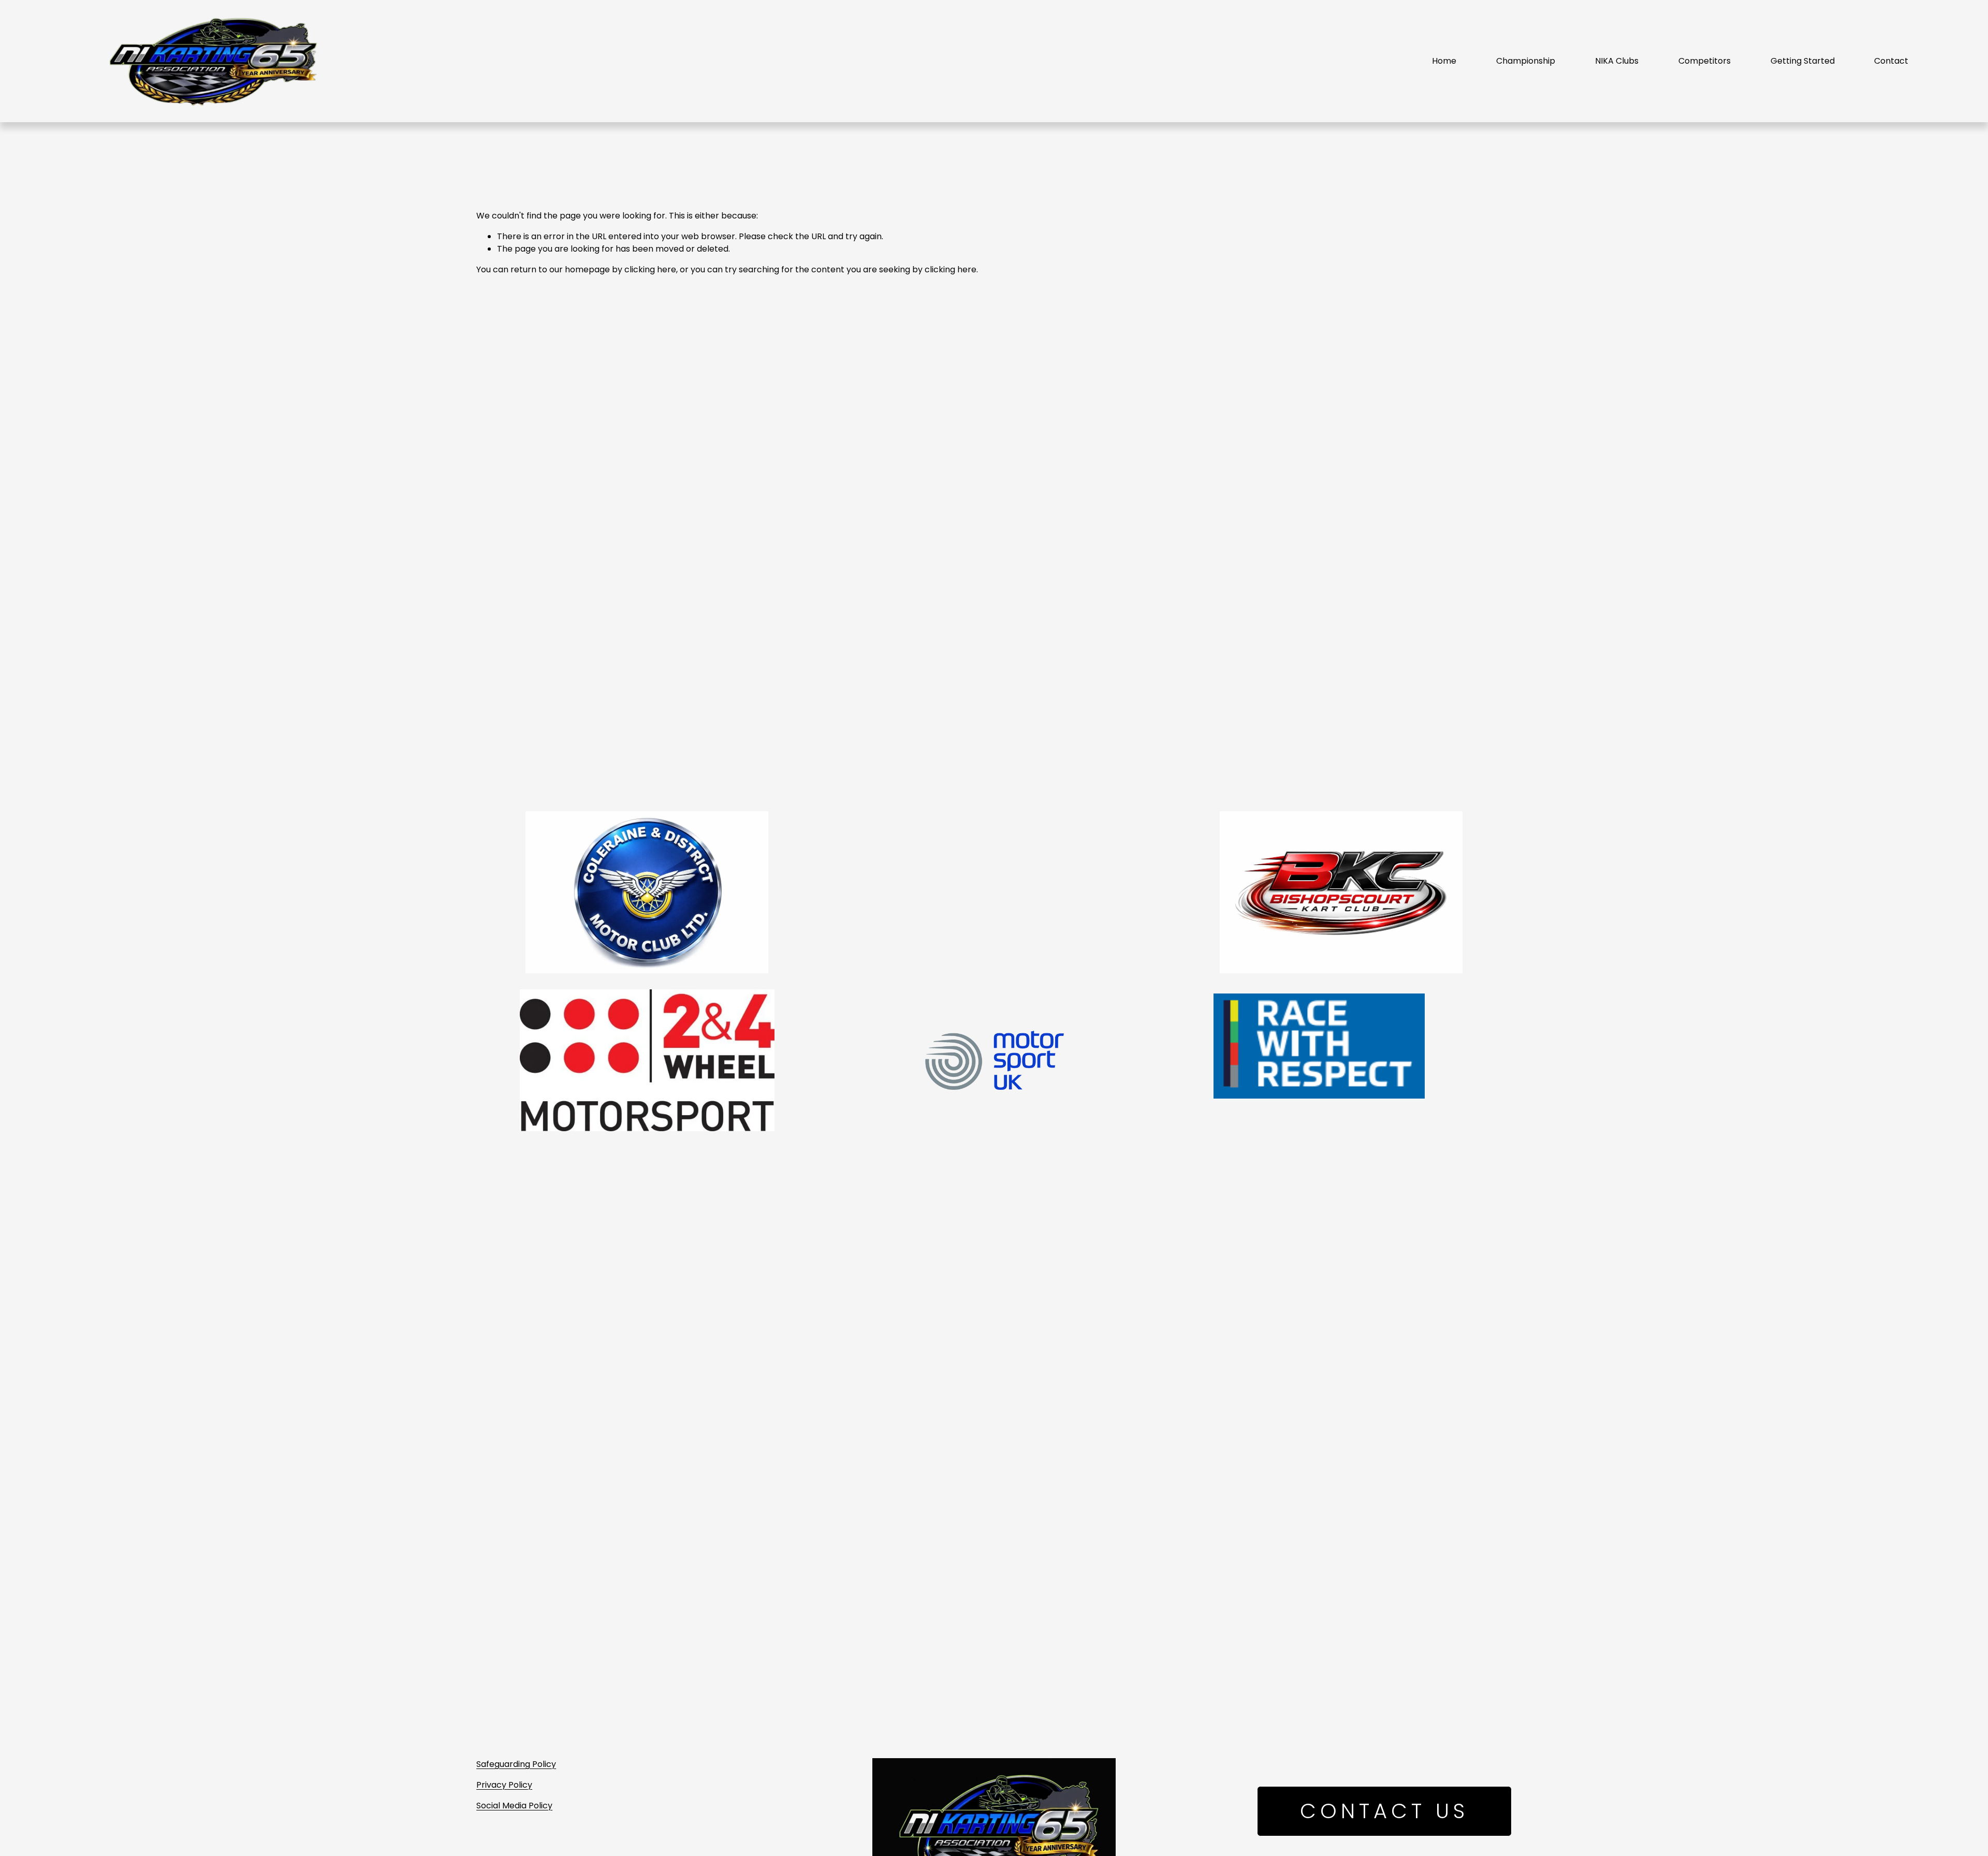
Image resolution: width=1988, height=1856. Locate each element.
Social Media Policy (514, 1806)
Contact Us (1384, 1811)
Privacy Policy (504, 1785)
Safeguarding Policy (516, 1764)
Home (1444, 61)
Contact (1891, 61)
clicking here (650, 269)
